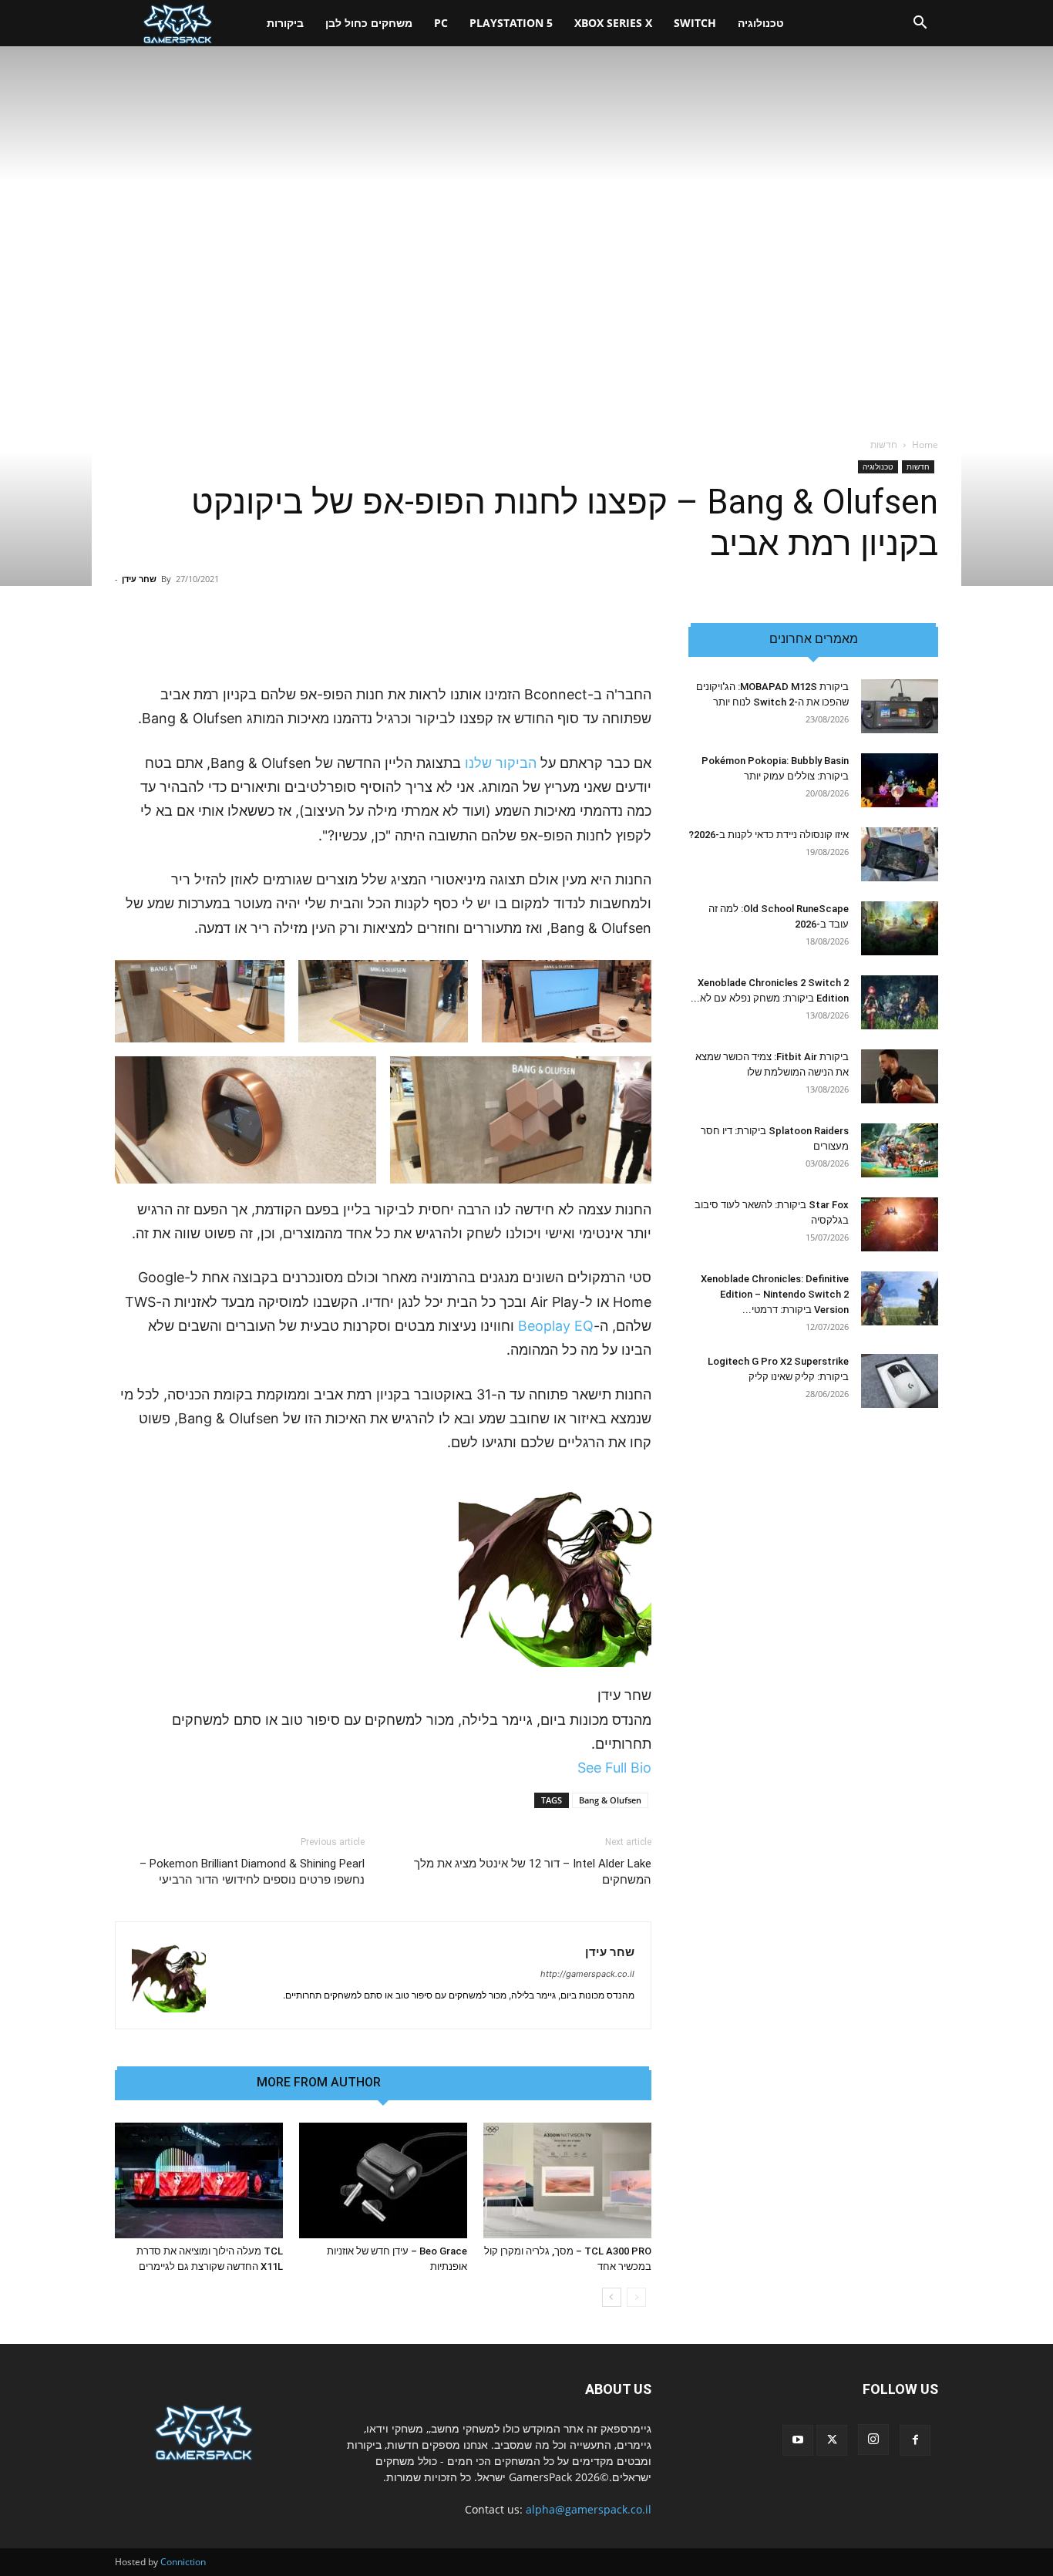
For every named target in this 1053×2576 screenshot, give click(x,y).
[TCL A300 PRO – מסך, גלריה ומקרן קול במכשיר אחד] (567, 2180)
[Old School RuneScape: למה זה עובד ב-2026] (900, 928)
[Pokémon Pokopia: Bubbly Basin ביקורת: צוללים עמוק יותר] (900, 780)
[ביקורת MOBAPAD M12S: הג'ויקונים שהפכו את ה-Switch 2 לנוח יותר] (900, 706)
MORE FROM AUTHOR (319, 2083)
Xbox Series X (613, 23)
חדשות (918, 466)
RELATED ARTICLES (453, 2083)
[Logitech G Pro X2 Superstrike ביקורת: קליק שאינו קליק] (900, 1381)
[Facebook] (915, 2440)
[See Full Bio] (569, 1768)
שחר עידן (139, 579)
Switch (695, 23)
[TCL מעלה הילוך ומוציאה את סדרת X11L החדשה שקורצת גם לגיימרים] (199, 2180)
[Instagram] (873, 2440)
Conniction (183, 2562)
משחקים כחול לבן (369, 23)
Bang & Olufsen (610, 1800)
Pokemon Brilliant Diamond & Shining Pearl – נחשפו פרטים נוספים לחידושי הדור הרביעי (252, 1872)
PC (441, 23)
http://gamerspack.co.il (587, 1974)
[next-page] (612, 2297)
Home (925, 444)
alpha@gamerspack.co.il (589, 2509)
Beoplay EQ (556, 1326)
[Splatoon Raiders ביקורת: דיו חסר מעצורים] (900, 1150)
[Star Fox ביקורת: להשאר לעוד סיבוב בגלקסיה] (900, 1224)
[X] (832, 2440)
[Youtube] (798, 2440)
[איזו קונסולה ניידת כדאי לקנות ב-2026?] (900, 854)
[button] (920, 24)
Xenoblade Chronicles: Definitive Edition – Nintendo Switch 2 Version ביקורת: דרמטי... (775, 1294)
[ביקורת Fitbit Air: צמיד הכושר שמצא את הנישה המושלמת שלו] (900, 1076)
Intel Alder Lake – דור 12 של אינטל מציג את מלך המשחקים (533, 1872)
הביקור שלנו (501, 763)
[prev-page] (636, 2297)
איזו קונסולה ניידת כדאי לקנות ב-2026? (769, 835)
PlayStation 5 (511, 23)
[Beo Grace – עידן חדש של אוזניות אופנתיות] (383, 2180)
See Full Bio (614, 1768)
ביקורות (285, 23)
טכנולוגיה (761, 23)
